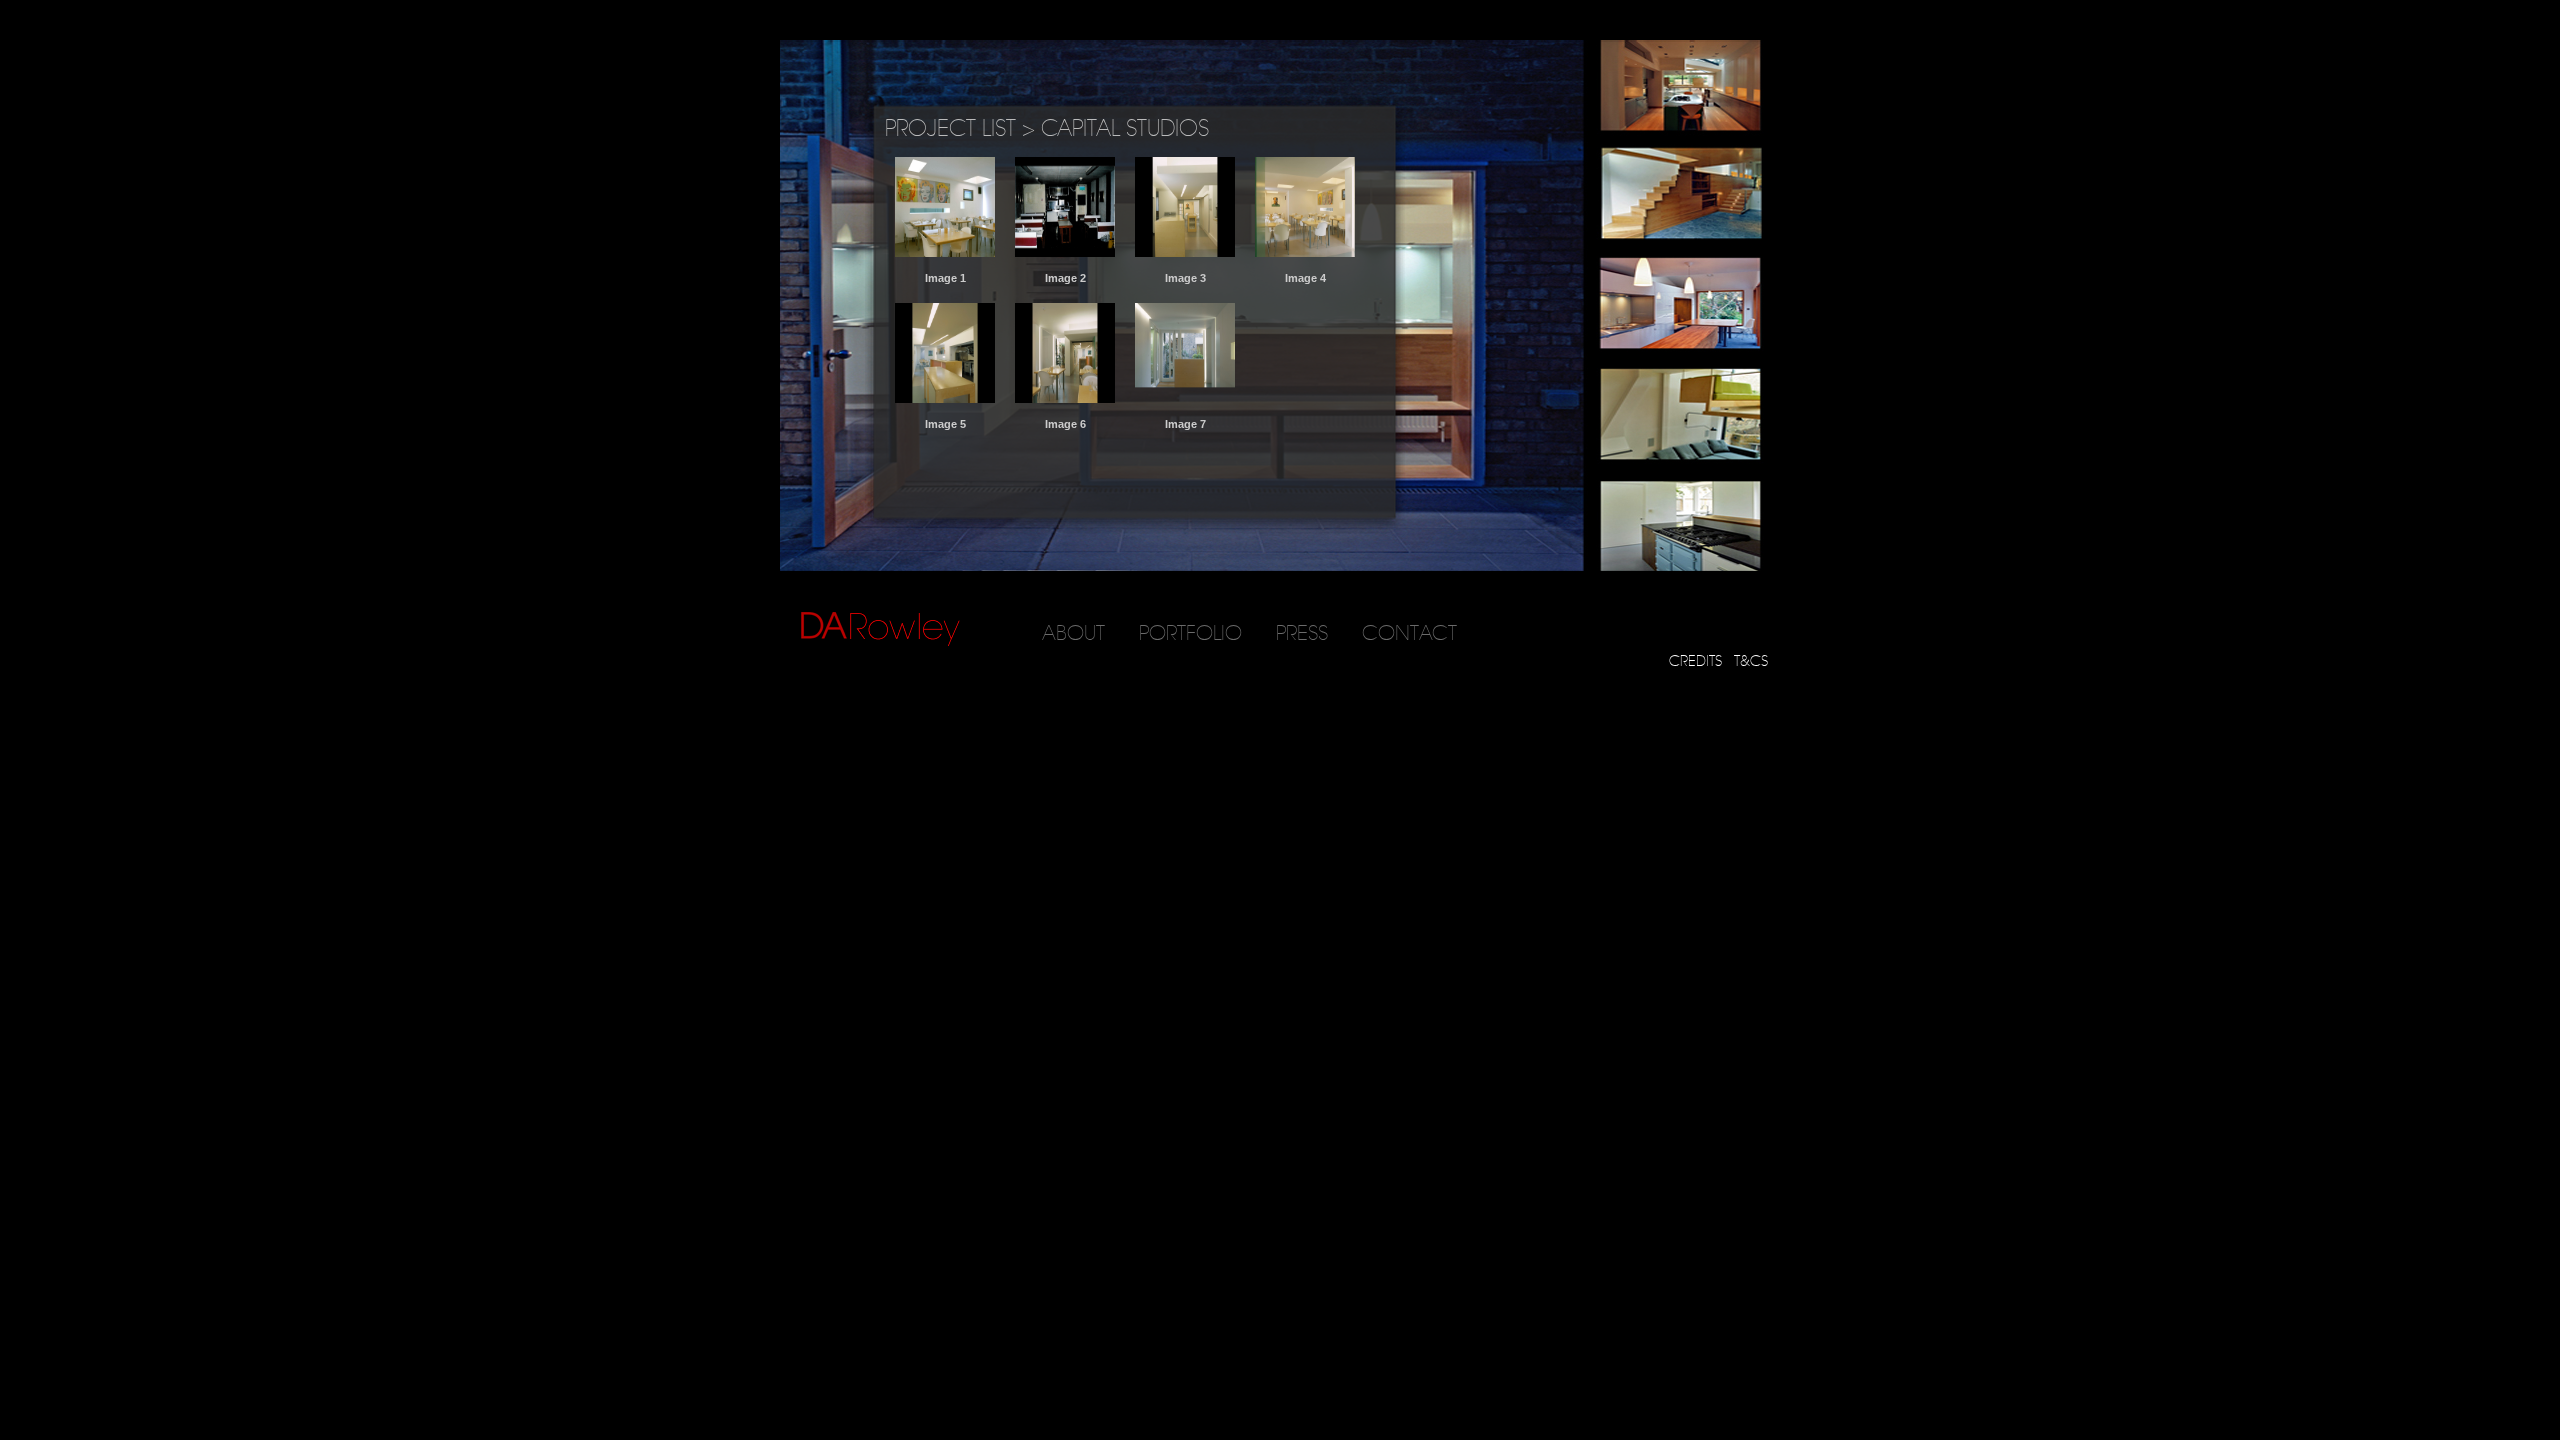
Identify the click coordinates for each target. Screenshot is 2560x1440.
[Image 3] (1185, 253)
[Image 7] (1185, 399)
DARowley (880, 629)
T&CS (1751, 661)
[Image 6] (1065, 399)
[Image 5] (945, 399)
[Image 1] (945, 253)
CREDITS (1695, 661)
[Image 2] (1065, 253)
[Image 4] (1305, 253)
